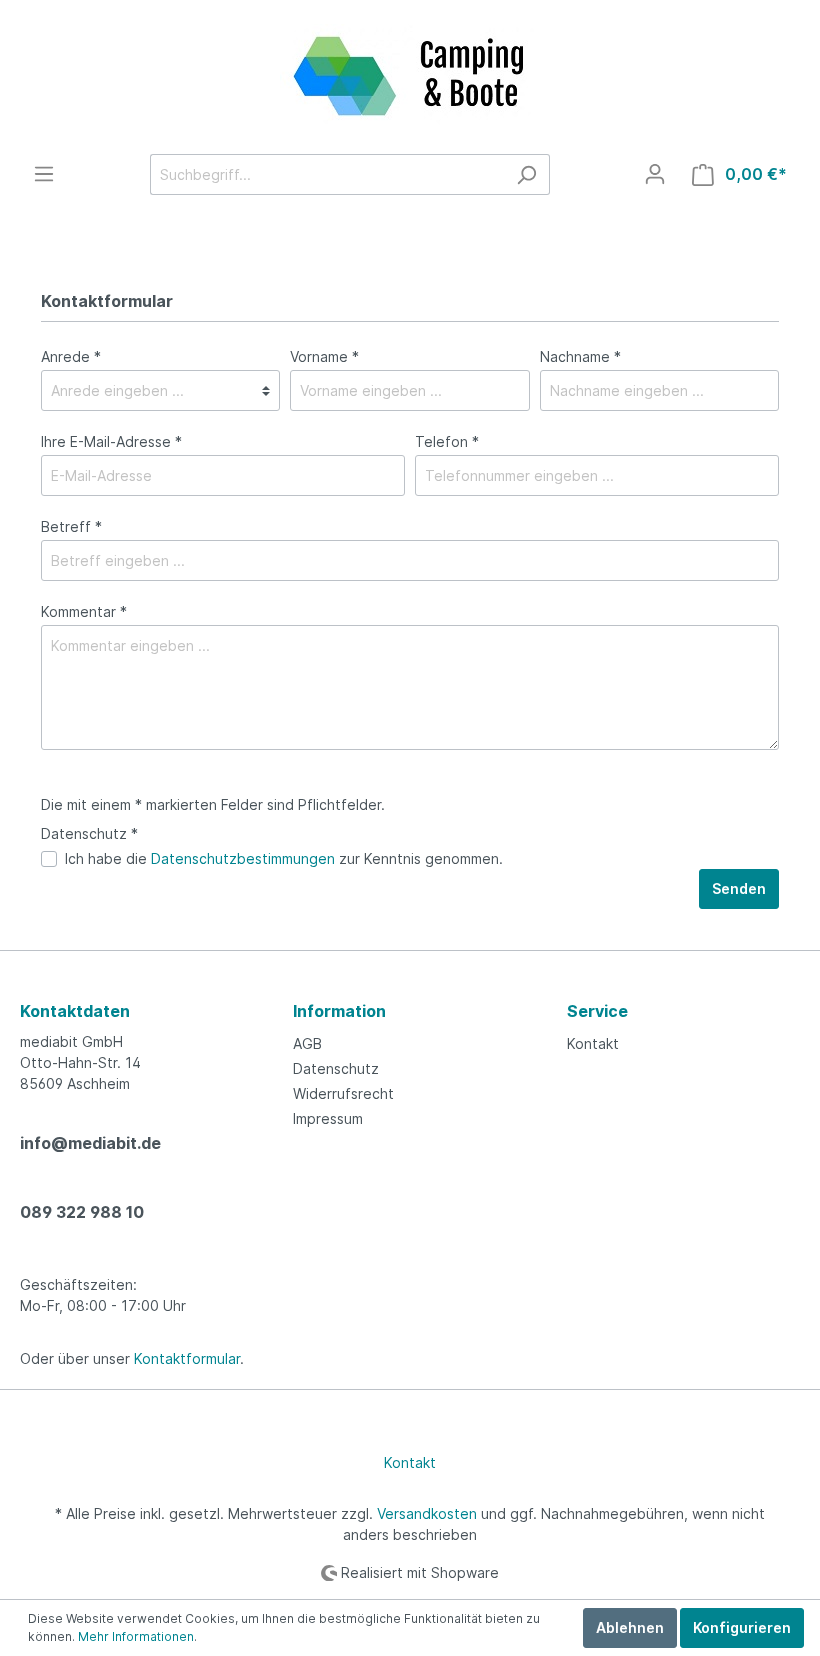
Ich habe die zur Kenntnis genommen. (284, 858)
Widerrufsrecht (343, 1093)
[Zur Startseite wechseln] (410, 77)
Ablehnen (630, 1627)
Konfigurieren (742, 1627)
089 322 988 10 (82, 1212)
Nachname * (580, 356)
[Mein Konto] (655, 174)
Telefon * (447, 441)
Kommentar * (84, 611)
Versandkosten (427, 1513)
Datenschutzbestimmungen (243, 858)
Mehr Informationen (136, 1636)
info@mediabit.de (90, 1143)
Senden (739, 888)
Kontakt (593, 1043)
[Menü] (44, 174)
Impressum (328, 1118)
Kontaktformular (187, 1358)
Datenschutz (336, 1068)
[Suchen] (526, 174)
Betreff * (71, 526)
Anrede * (71, 356)
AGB (307, 1043)
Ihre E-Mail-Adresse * (111, 441)
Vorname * (324, 356)
